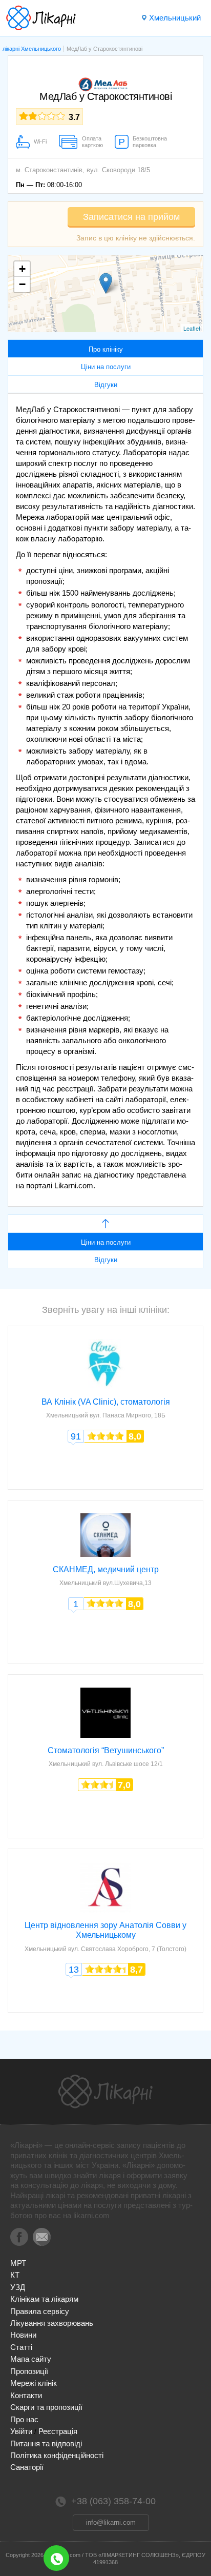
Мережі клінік (34, 2383)
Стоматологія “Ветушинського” (106, 1750)
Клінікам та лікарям (44, 2299)
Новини (23, 2335)
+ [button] (22, 269)
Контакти (26, 2395)
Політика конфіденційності (57, 2455)
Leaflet (192, 328)
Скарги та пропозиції (46, 2407)
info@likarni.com (111, 2522)
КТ (15, 2275)
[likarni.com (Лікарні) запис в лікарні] (41, 18)
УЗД (18, 2287)
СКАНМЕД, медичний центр (106, 1569)
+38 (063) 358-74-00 (56, 2558)
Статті (21, 2347)
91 (76, 1436)
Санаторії (27, 2467)
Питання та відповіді (46, 2443)
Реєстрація (58, 2431)
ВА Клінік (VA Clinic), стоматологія (106, 1402)
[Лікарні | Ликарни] (105, 2092)
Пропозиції (29, 2371)
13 (74, 1970)
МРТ (18, 2263)
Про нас (24, 2419)
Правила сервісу (40, 2311)
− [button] (22, 284)
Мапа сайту (31, 2359)
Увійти (21, 2431)
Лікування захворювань (52, 2323)
